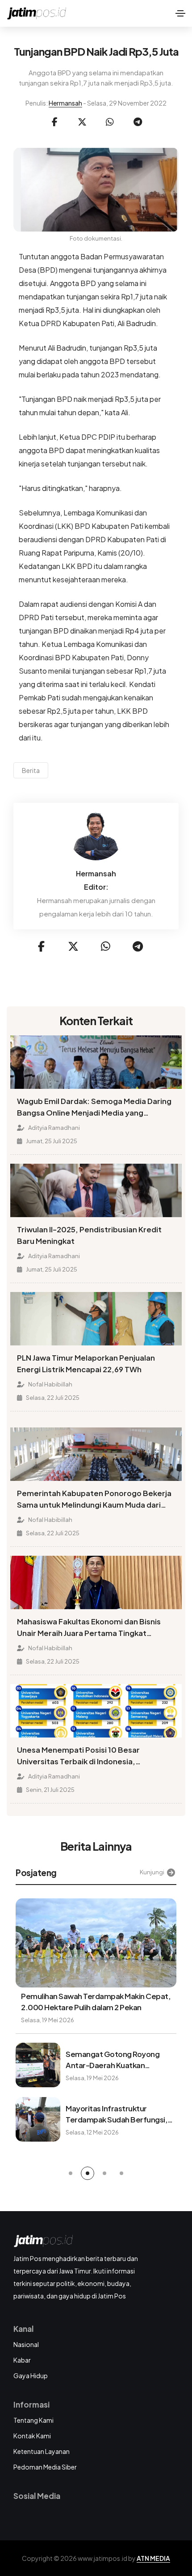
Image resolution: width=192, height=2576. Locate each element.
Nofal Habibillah (50, 1384)
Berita (31, 770)
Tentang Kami (33, 2420)
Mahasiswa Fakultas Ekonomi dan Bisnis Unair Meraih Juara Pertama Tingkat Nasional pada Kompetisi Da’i (89, 1628)
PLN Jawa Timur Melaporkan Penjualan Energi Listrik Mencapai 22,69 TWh (86, 1364)
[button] (71, 2173)
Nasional (26, 2344)
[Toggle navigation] (180, 13)
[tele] (138, 122)
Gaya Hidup (31, 2376)
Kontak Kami (32, 2436)
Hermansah (65, 103)
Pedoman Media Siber (45, 2467)
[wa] (110, 122)
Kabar (22, 2360)
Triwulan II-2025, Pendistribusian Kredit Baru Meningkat (89, 1235)
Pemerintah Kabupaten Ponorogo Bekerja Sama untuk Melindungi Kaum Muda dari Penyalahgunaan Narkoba (94, 1500)
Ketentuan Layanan (42, 2451)
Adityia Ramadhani (54, 1128)
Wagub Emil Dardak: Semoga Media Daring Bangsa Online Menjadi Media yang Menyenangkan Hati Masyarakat (94, 1108)
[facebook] (54, 122)
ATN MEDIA (153, 2558)
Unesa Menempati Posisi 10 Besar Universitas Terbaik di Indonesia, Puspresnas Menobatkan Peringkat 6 (84, 1756)
